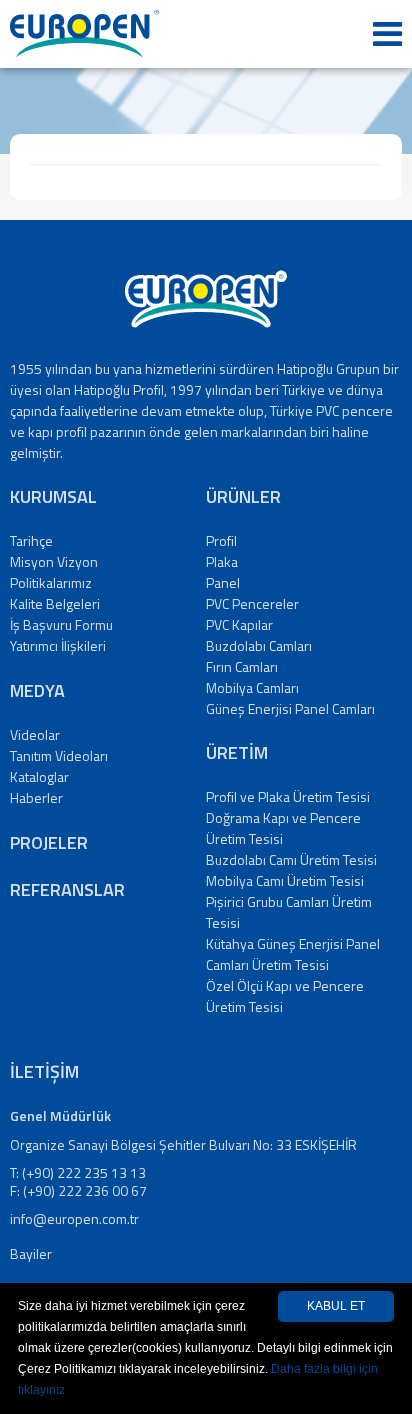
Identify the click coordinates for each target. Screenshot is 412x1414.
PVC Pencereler (252, 603)
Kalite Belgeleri (55, 603)
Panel (223, 582)
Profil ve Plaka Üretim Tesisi (288, 796)
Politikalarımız (51, 582)
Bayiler (31, 1253)
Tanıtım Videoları (59, 755)
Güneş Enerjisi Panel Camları (290, 708)
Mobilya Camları (252, 687)
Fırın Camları (242, 666)
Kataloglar (39, 776)
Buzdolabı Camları (259, 645)
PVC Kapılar (239, 624)
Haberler (36, 797)
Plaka (222, 561)
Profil (221, 540)
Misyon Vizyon (54, 561)
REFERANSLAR (67, 889)
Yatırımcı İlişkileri (58, 645)
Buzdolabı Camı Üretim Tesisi (291, 859)
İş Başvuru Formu (61, 624)
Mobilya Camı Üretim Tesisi (285, 880)
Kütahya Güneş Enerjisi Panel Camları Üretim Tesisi (293, 954)
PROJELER (49, 842)
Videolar (35, 734)
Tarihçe (31, 540)
